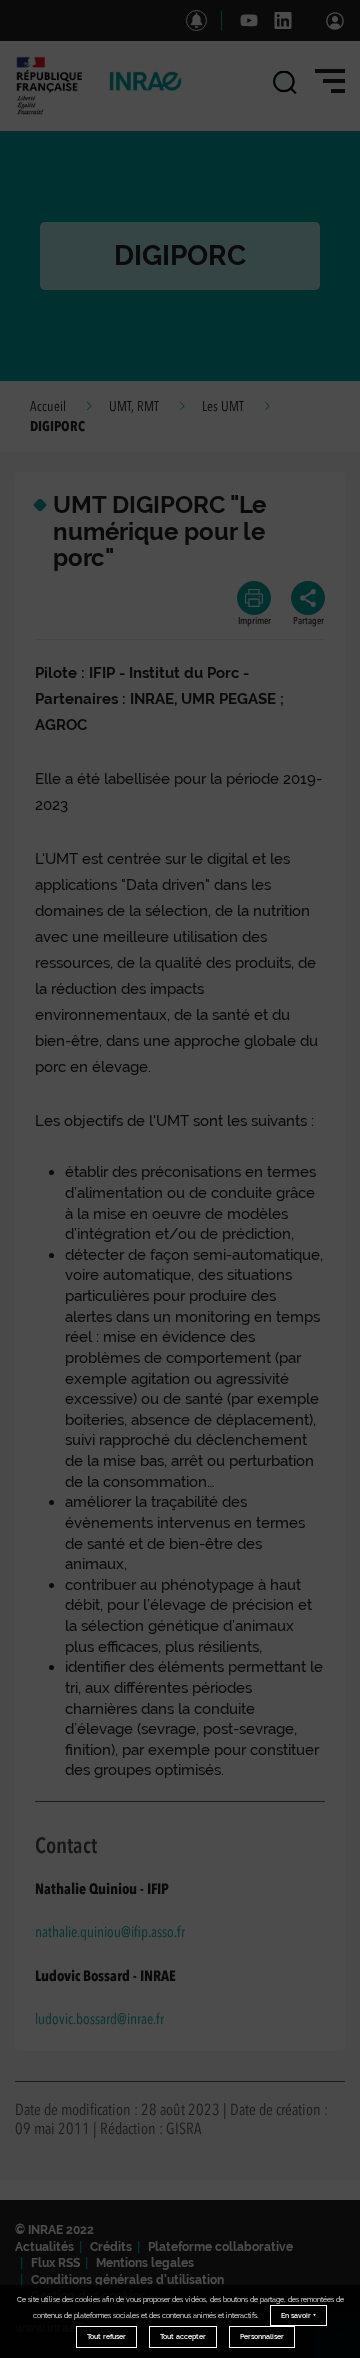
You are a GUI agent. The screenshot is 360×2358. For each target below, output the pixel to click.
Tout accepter (183, 2336)
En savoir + (298, 2315)
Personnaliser (262, 2336)
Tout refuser (106, 2336)
